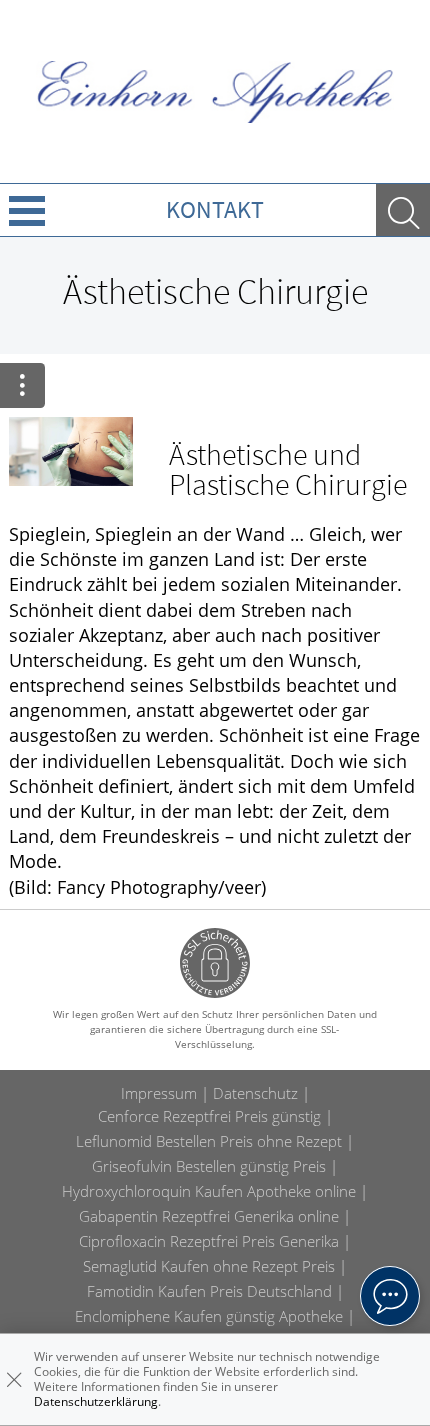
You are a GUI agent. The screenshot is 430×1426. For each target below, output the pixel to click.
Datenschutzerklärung (96, 1401)
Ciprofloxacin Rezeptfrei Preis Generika (209, 1241)
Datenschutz (255, 1093)
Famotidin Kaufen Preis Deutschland (209, 1291)
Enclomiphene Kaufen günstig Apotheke (209, 1316)
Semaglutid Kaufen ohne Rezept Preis (209, 1266)
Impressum (159, 1093)
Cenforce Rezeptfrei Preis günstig (209, 1116)
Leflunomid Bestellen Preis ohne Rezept (209, 1141)
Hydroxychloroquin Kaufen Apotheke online (209, 1191)
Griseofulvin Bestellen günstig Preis (209, 1166)
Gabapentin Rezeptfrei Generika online (209, 1216)
